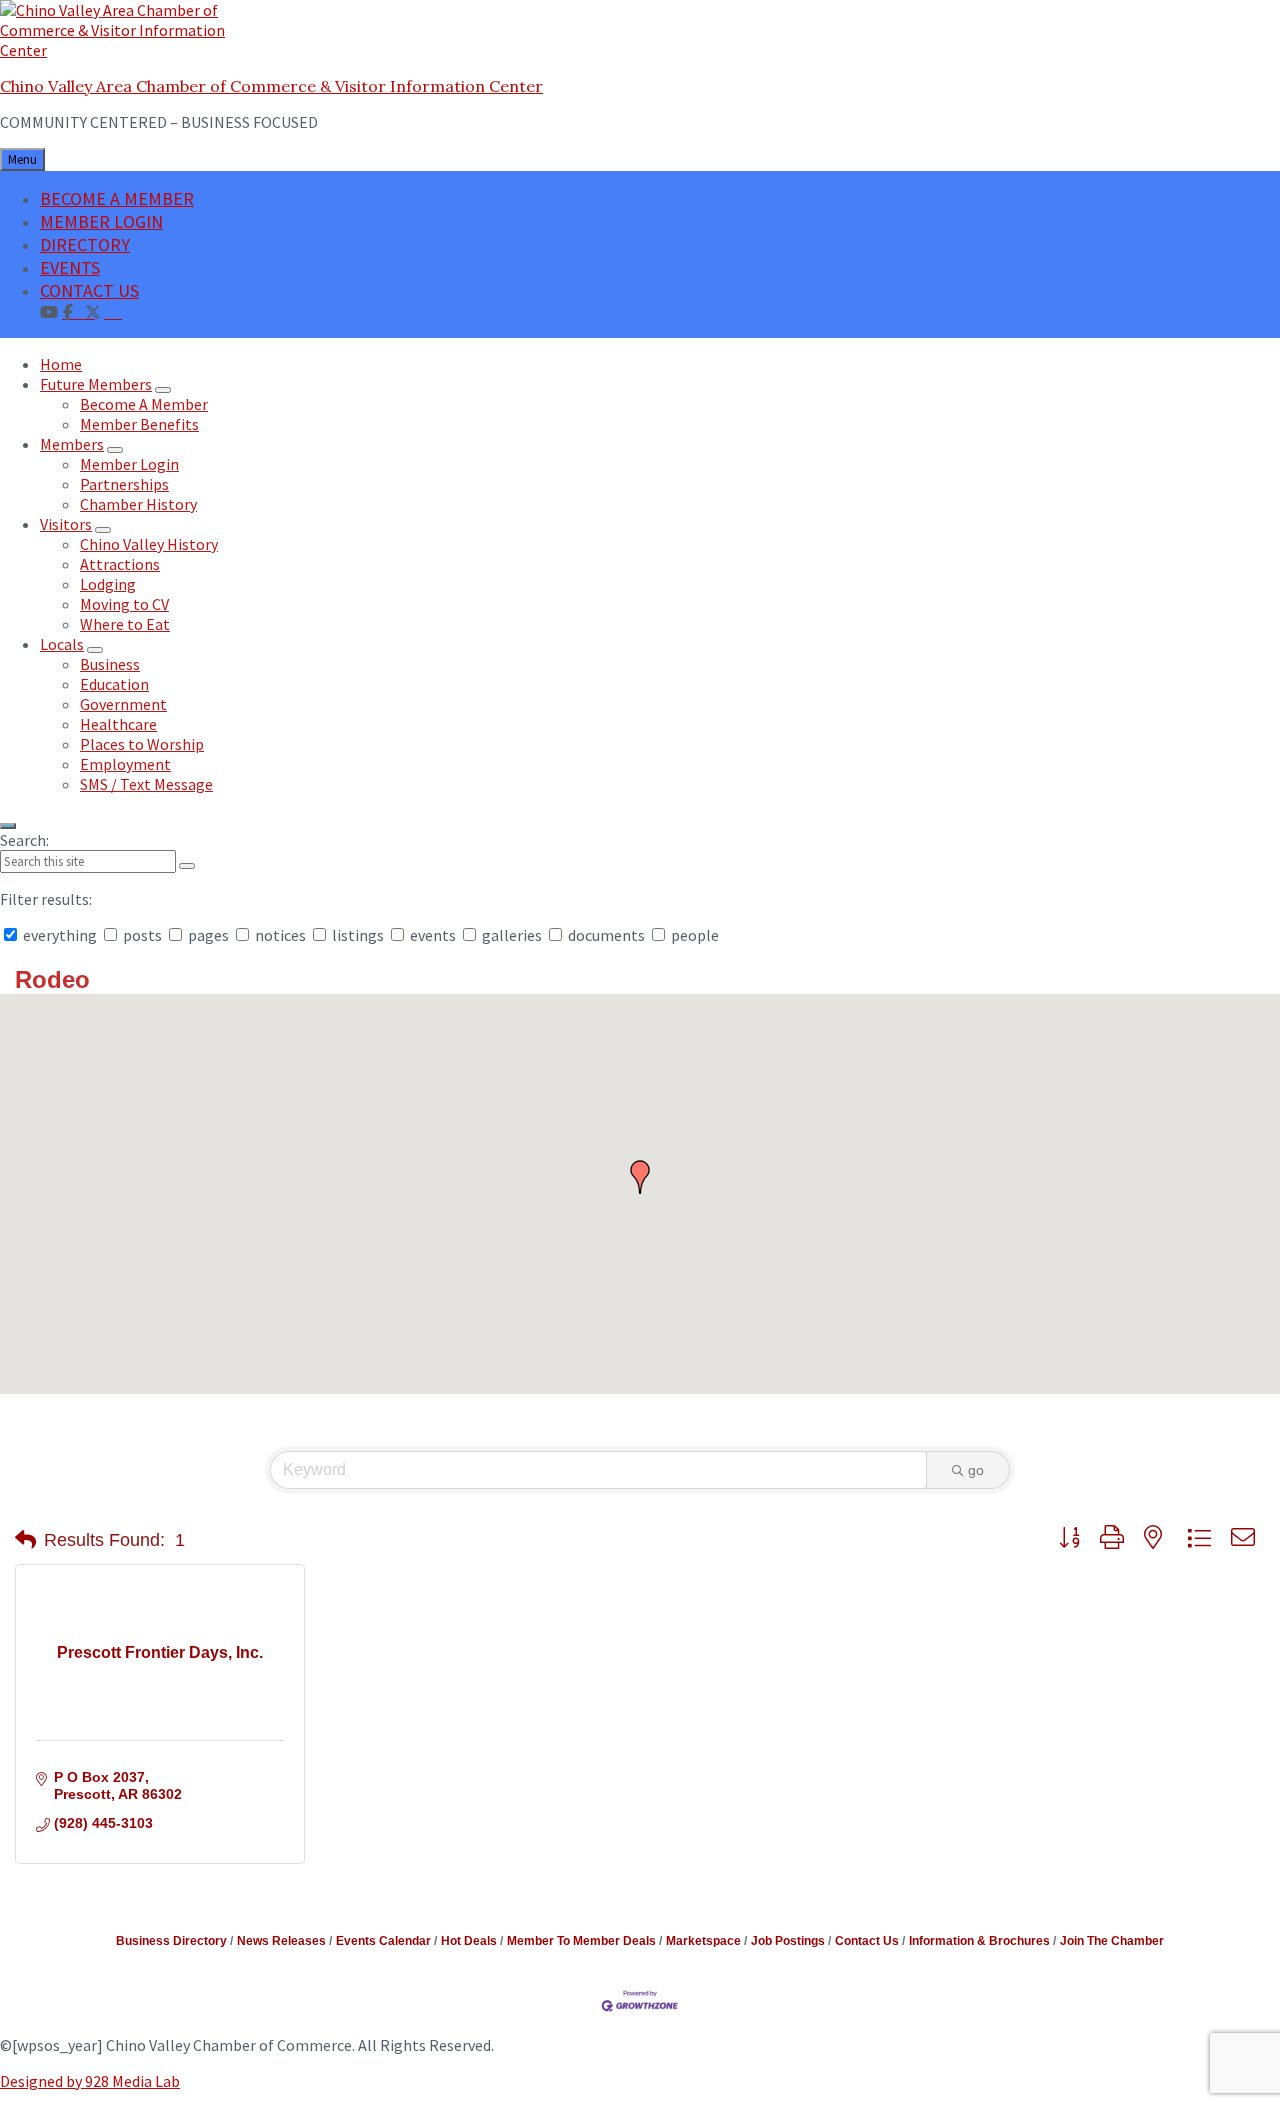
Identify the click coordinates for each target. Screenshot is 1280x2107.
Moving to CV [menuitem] (124, 604)
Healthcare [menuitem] (118, 724)
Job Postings (788, 1941)
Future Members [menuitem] (96, 384)
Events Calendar (383, 1941)
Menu (22, 159)
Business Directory (171, 1941)
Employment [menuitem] (125, 764)
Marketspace (703, 1941)
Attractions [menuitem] (120, 564)
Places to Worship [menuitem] (142, 744)
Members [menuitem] (72, 444)
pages (208, 935)
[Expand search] (8, 826)
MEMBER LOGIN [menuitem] (101, 221)
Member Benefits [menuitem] (139, 424)
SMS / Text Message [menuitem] (146, 784)
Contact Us (867, 1941)
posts (142, 935)
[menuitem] (113, 311)
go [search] (976, 1470)
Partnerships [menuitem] (124, 484)
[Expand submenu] (163, 390)
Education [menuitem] (114, 684)
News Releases (281, 1941)
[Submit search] (187, 866)
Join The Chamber (1112, 1941)
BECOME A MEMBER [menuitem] (117, 198)
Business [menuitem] (110, 664)
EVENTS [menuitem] (70, 267)
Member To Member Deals (581, 1941)
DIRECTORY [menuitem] (85, 244)
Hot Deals (469, 1941)
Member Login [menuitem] (129, 464)
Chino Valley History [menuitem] (149, 544)
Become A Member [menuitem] (144, 404)
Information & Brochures (979, 1941)
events (433, 935)
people (693, 935)
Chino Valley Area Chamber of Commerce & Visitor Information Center (271, 86)
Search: (24, 840)
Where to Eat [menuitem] (125, 624)
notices (280, 935)
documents (606, 935)
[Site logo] (125, 50)
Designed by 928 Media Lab (90, 2081)
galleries (512, 935)
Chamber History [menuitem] (138, 504)
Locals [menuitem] (62, 644)
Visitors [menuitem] (66, 524)
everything (60, 935)
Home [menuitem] (61, 364)
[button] (640, 1177)
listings (358, 935)
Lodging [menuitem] (108, 584)
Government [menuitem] (123, 704)
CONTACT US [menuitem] (89, 290)
